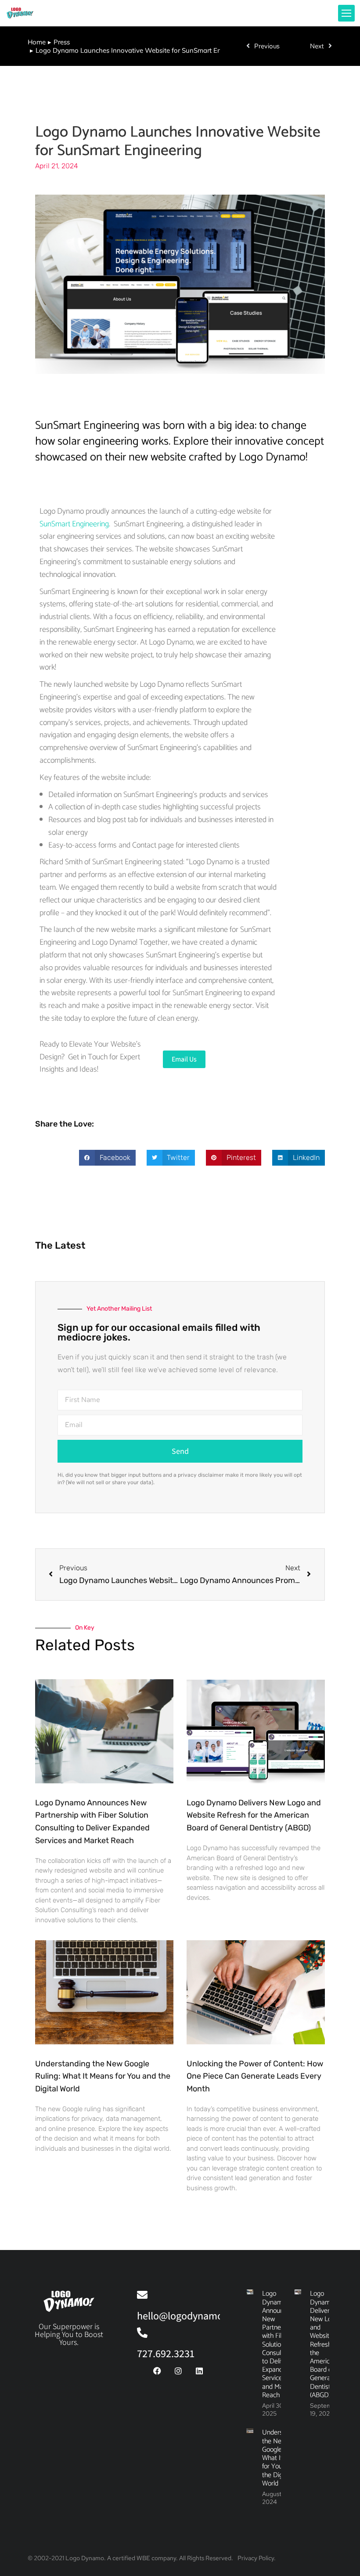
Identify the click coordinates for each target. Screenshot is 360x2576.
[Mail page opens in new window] (323, 13)
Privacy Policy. (257, 2558)
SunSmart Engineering (74, 524)
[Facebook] (157, 2371)
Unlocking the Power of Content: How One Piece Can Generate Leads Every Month (255, 2076)
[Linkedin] (199, 2371)
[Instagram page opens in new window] (294, 13)
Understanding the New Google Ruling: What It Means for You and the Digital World (103, 2076)
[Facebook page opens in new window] (280, 13)
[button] (107, 1158)
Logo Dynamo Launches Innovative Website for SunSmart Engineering (178, 141)
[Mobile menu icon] (346, 13)
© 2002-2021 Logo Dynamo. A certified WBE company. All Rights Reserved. (130, 2558)
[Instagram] (178, 2371)
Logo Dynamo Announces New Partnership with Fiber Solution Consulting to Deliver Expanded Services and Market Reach (278, 2344)
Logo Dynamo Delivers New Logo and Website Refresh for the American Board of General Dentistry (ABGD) (254, 1815)
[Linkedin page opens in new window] (309, 13)
